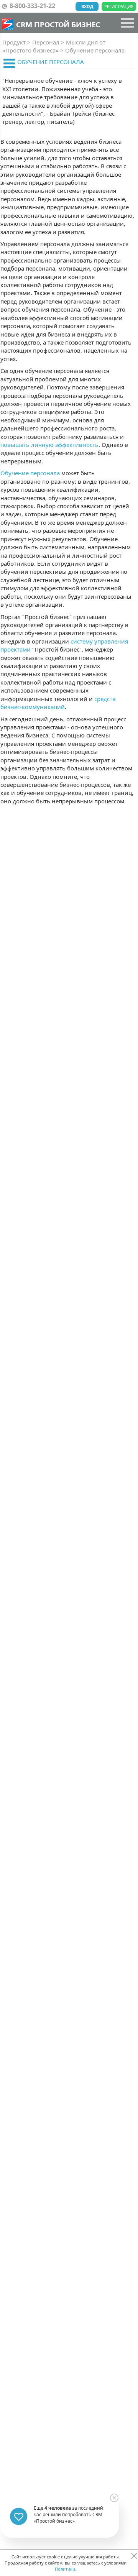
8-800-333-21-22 (32, 6)
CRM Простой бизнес (58, 24)
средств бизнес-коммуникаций (58, 703)
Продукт (15, 42)
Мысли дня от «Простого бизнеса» (54, 46)
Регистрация (119, 6)
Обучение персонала (30, 473)
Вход (87, 6)
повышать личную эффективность (49, 445)
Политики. (66, 2569)
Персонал (47, 42)
